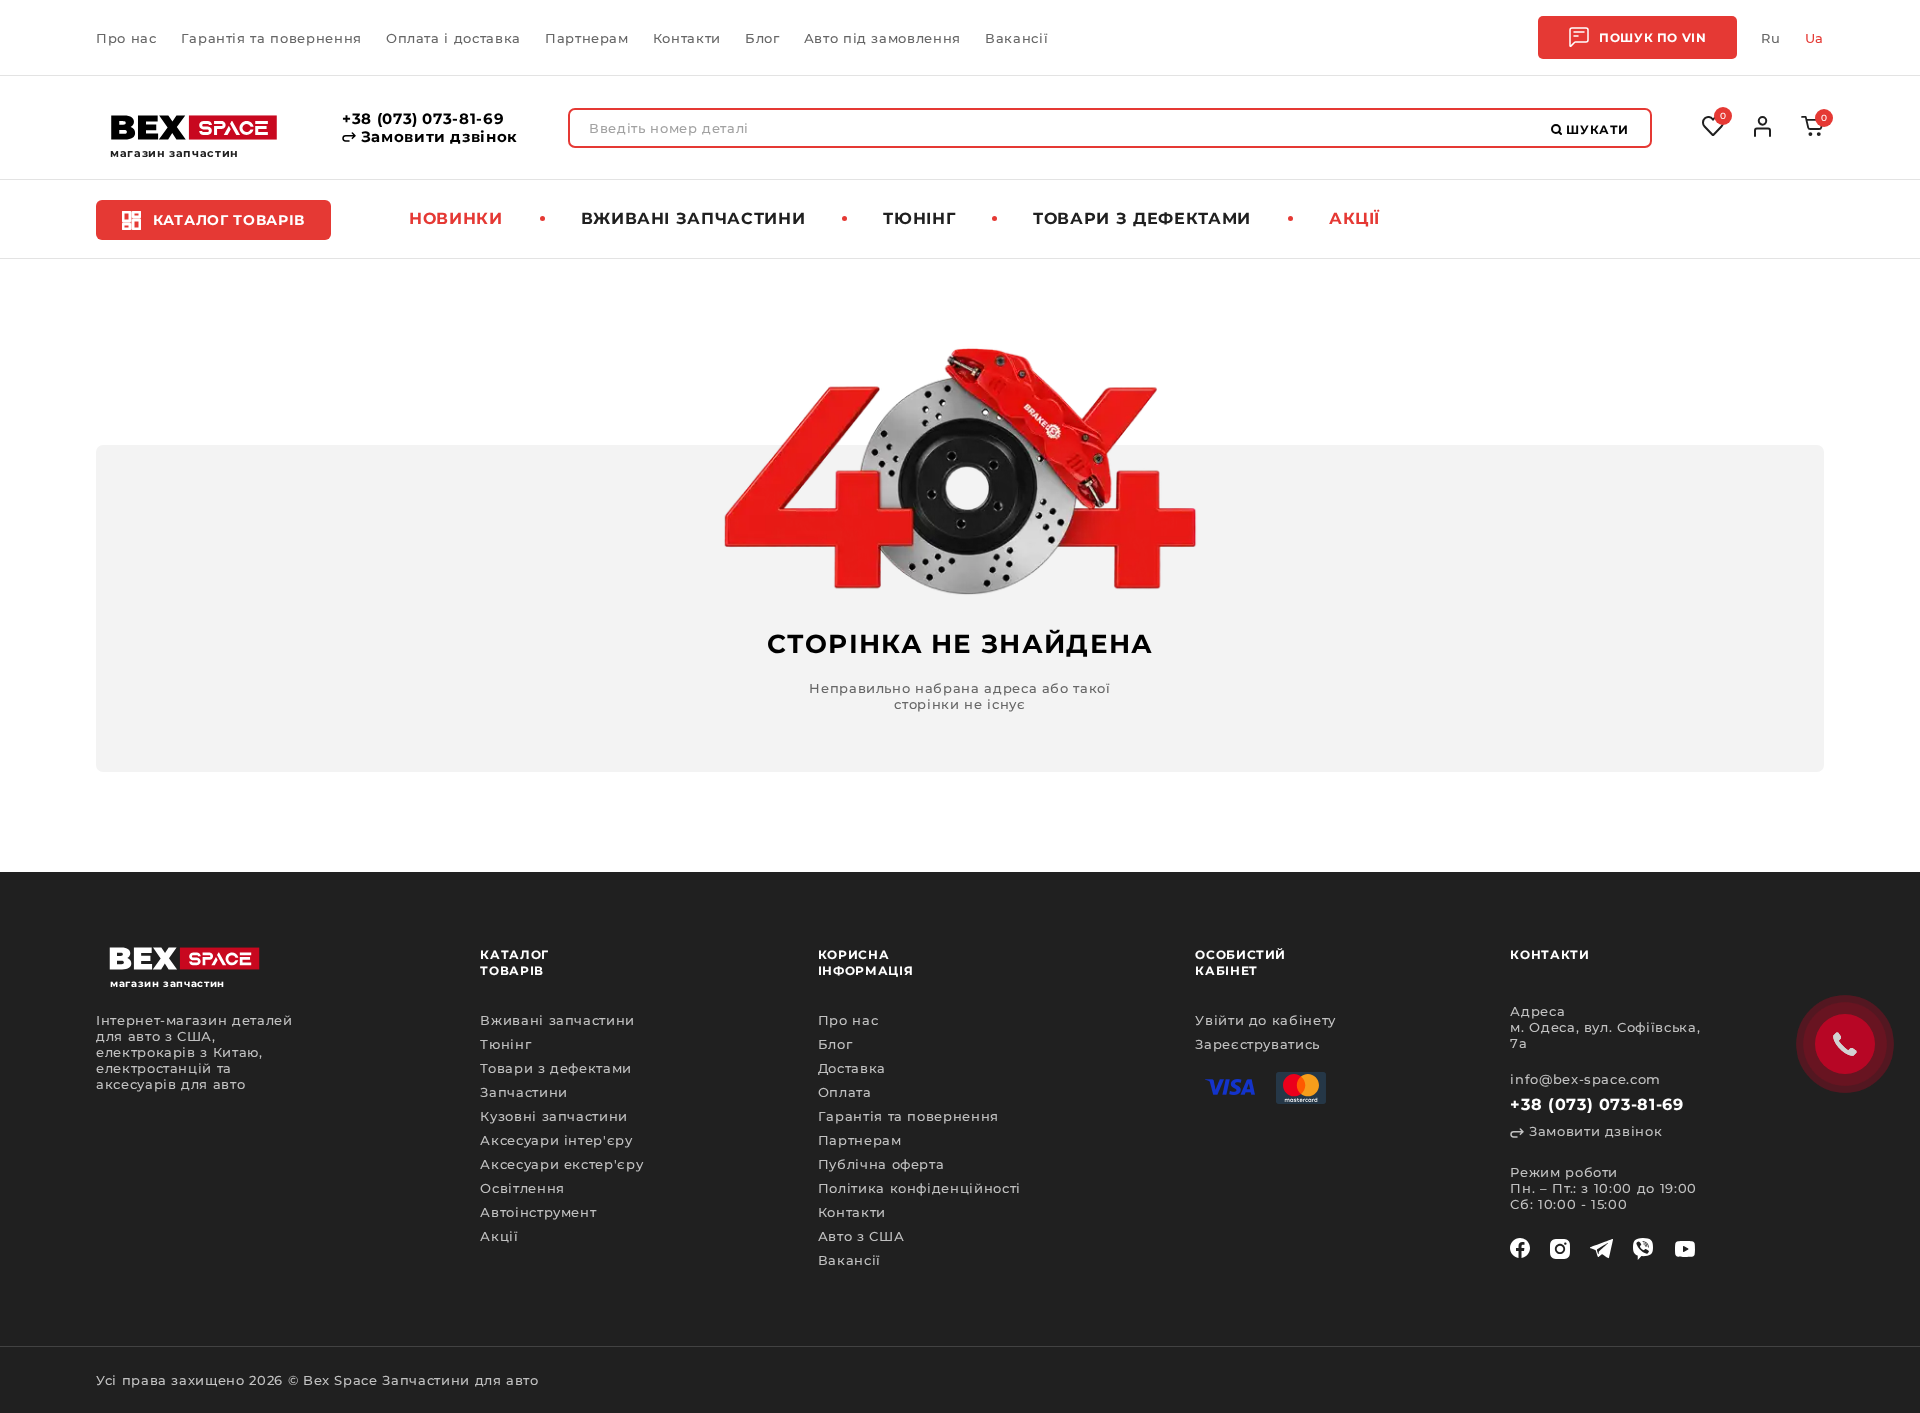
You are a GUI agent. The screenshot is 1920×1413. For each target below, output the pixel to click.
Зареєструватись (1257, 1044)
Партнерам (587, 38)
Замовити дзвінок (437, 137)
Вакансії (1016, 38)
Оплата (845, 1092)
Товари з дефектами (1142, 218)
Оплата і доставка (453, 38)
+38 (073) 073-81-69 (423, 119)
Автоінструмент (538, 1212)
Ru (1770, 38)
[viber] (1643, 1249)
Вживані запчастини (693, 218)
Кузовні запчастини (554, 1116)
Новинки (456, 218)
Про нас (126, 38)
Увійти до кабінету (1265, 1020)
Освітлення (522, 1188)
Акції (1354, 218)
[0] (1812, 131)
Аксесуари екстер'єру (561, 1164)
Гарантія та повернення (271, 38)
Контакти (687, 38)
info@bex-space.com (1585, 1079)
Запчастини (524, 1092)
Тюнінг (919, 218)
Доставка (852, 1068)
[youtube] (1685, 1249)
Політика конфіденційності (919, 1188)
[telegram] (1601, 1249)
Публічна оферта (881, 1164)
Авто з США (861, 1236)
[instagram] (1560, 1249)
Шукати (1596, 129)
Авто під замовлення (882, 38)
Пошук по (1652, 37)
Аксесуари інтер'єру (556, 1140)
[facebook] (1520, 1249)
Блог (762, 38)
